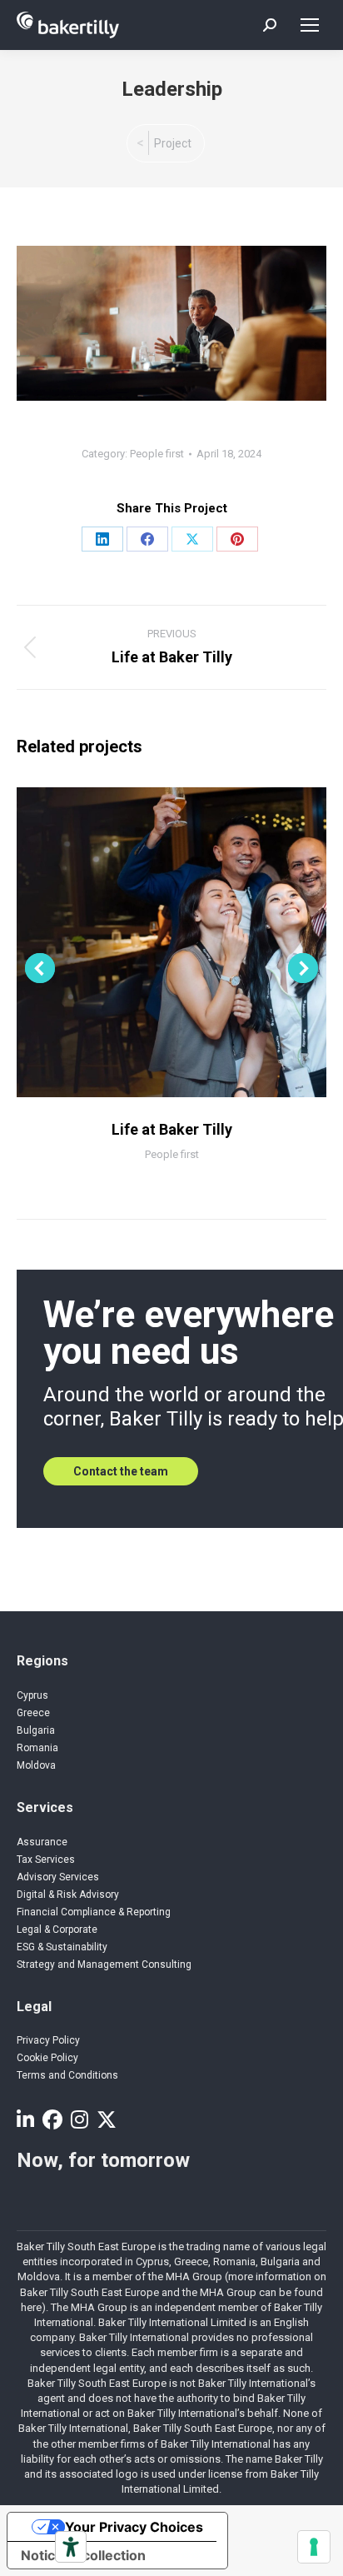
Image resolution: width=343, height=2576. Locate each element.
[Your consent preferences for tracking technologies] (314, 2547)
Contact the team (121, 1471)
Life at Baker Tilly (172, 1129)
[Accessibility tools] (71, 2547)
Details (194, 942)
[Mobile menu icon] (310, 25)
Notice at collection (83, 2555)
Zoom (149, 942)
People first (157, 454)
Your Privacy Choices (134, 2527)
